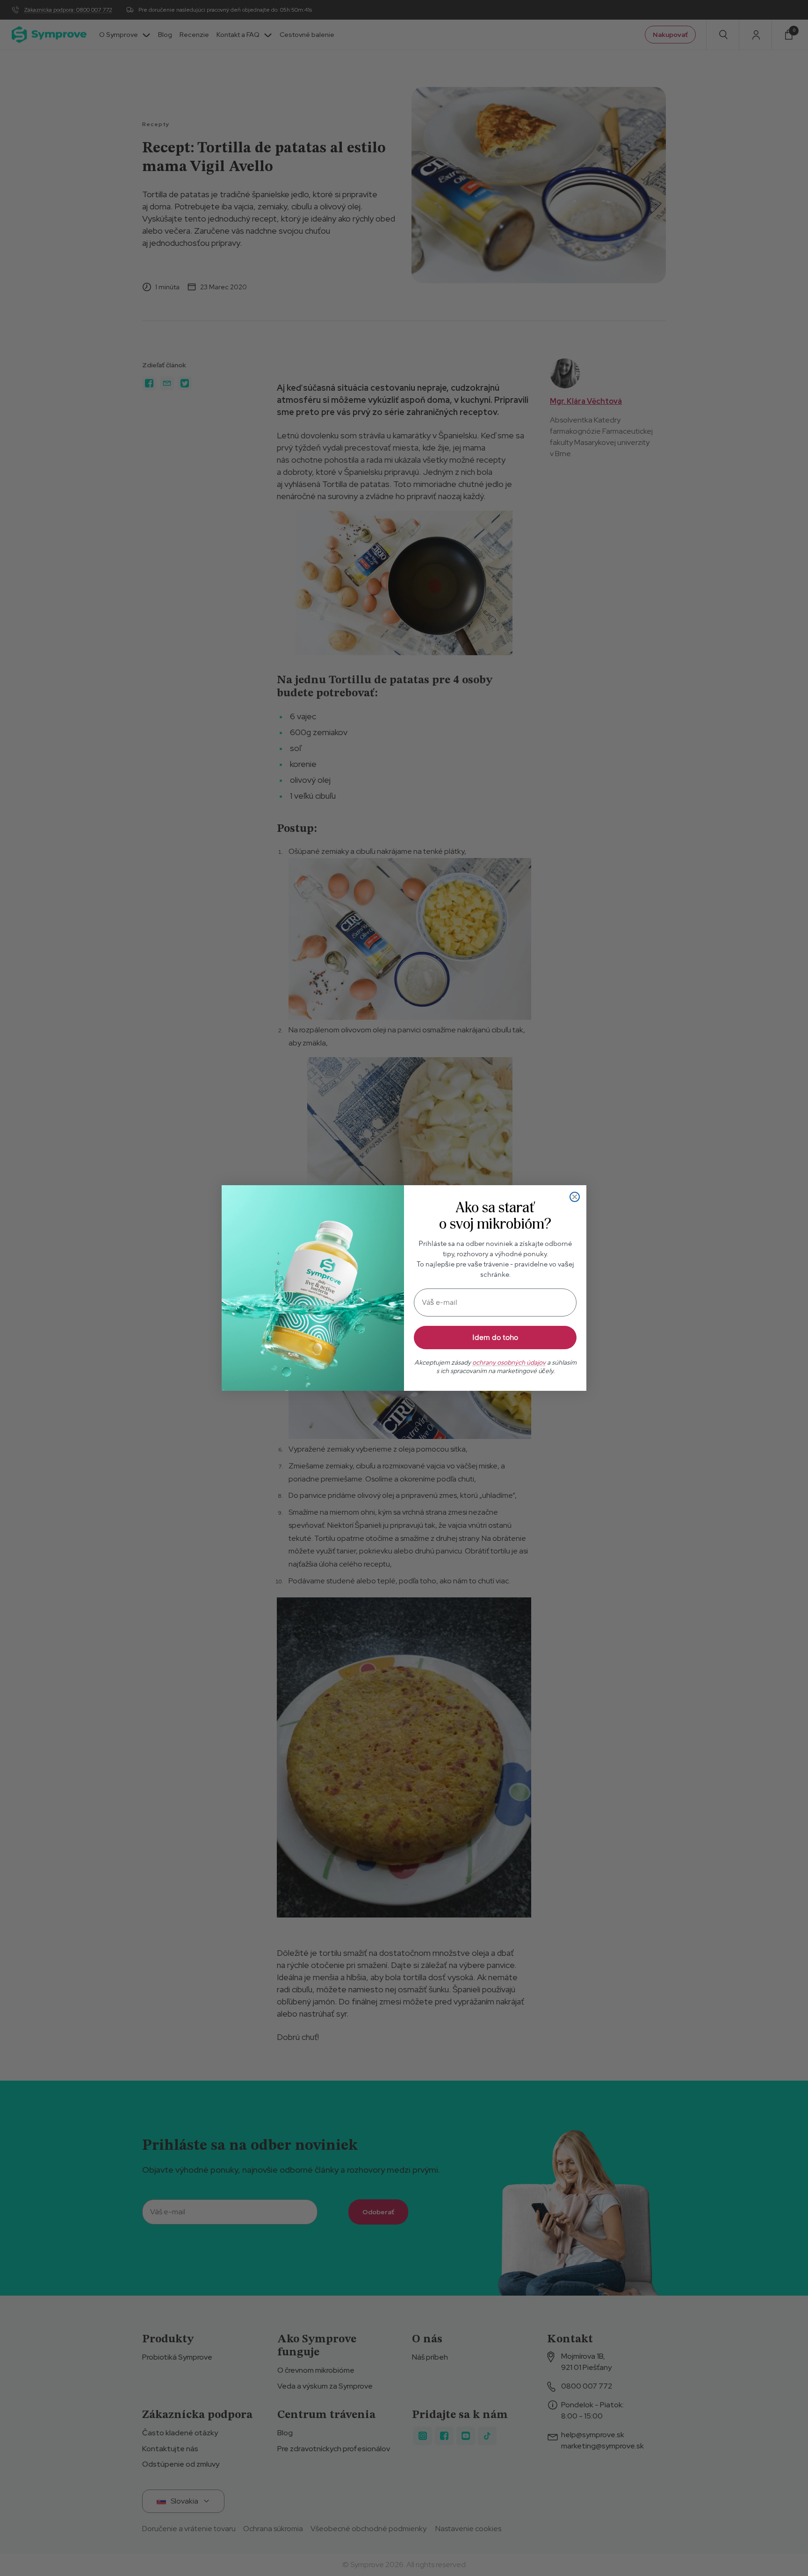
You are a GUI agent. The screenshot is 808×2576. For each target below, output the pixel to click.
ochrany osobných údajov (509, 1363)
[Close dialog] (575, 1197)
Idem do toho (495, 1338)
